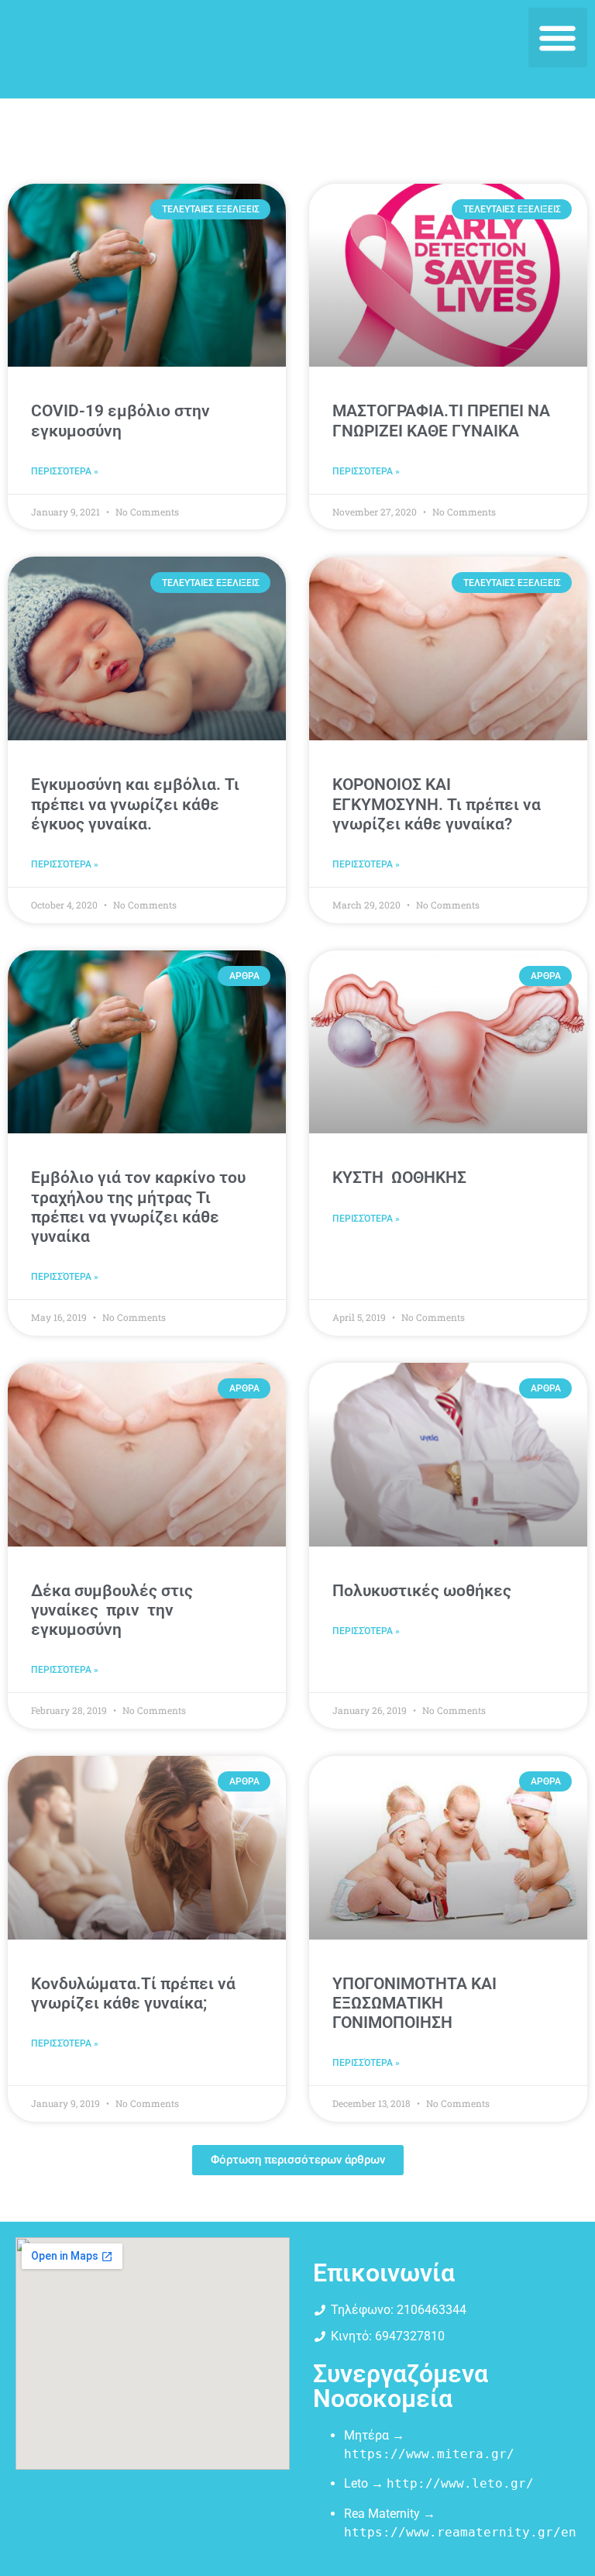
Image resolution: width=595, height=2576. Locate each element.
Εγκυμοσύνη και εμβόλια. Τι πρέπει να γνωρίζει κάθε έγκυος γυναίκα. (135, 804)
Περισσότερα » (65, 471)
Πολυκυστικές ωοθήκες (422, 1591)
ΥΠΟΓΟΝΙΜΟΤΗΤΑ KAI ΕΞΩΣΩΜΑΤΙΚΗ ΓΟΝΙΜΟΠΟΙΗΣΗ (414, 2003)
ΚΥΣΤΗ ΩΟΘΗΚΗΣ (399, 1178)
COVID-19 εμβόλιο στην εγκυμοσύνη (120, 421)
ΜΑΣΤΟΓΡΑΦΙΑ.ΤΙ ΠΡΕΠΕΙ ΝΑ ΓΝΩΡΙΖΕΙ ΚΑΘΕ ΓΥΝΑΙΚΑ (441, 421)
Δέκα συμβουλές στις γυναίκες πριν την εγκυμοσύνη (112, 1610)
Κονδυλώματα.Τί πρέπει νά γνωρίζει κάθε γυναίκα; (133, 1993)
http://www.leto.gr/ (460, 2483)
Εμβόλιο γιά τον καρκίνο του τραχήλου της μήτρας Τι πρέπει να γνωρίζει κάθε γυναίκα (138, 1207)
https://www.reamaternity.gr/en (460, 2532)
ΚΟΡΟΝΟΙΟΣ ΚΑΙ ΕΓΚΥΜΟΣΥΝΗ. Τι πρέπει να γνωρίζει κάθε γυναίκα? (437, 804)
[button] (558, 38)
